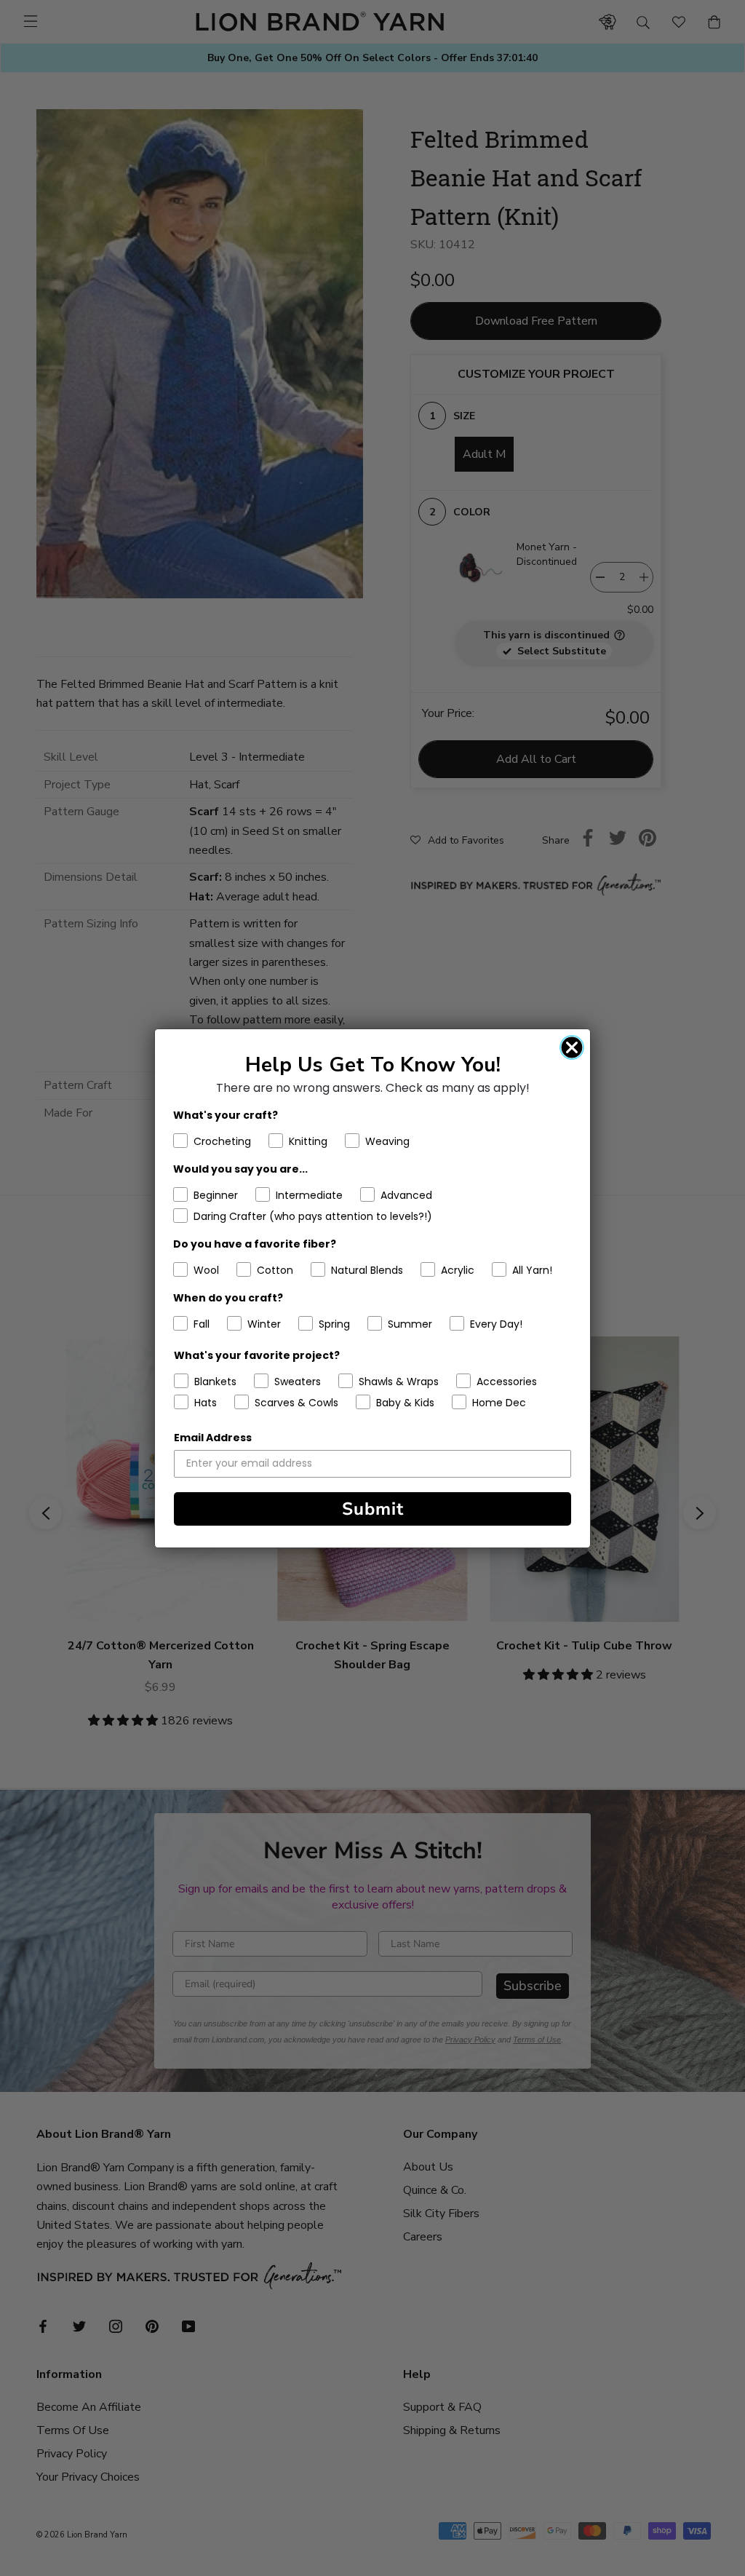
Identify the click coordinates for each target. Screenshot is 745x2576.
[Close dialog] (572, 1047)
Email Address (213, 1438)
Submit (373, 1509)
